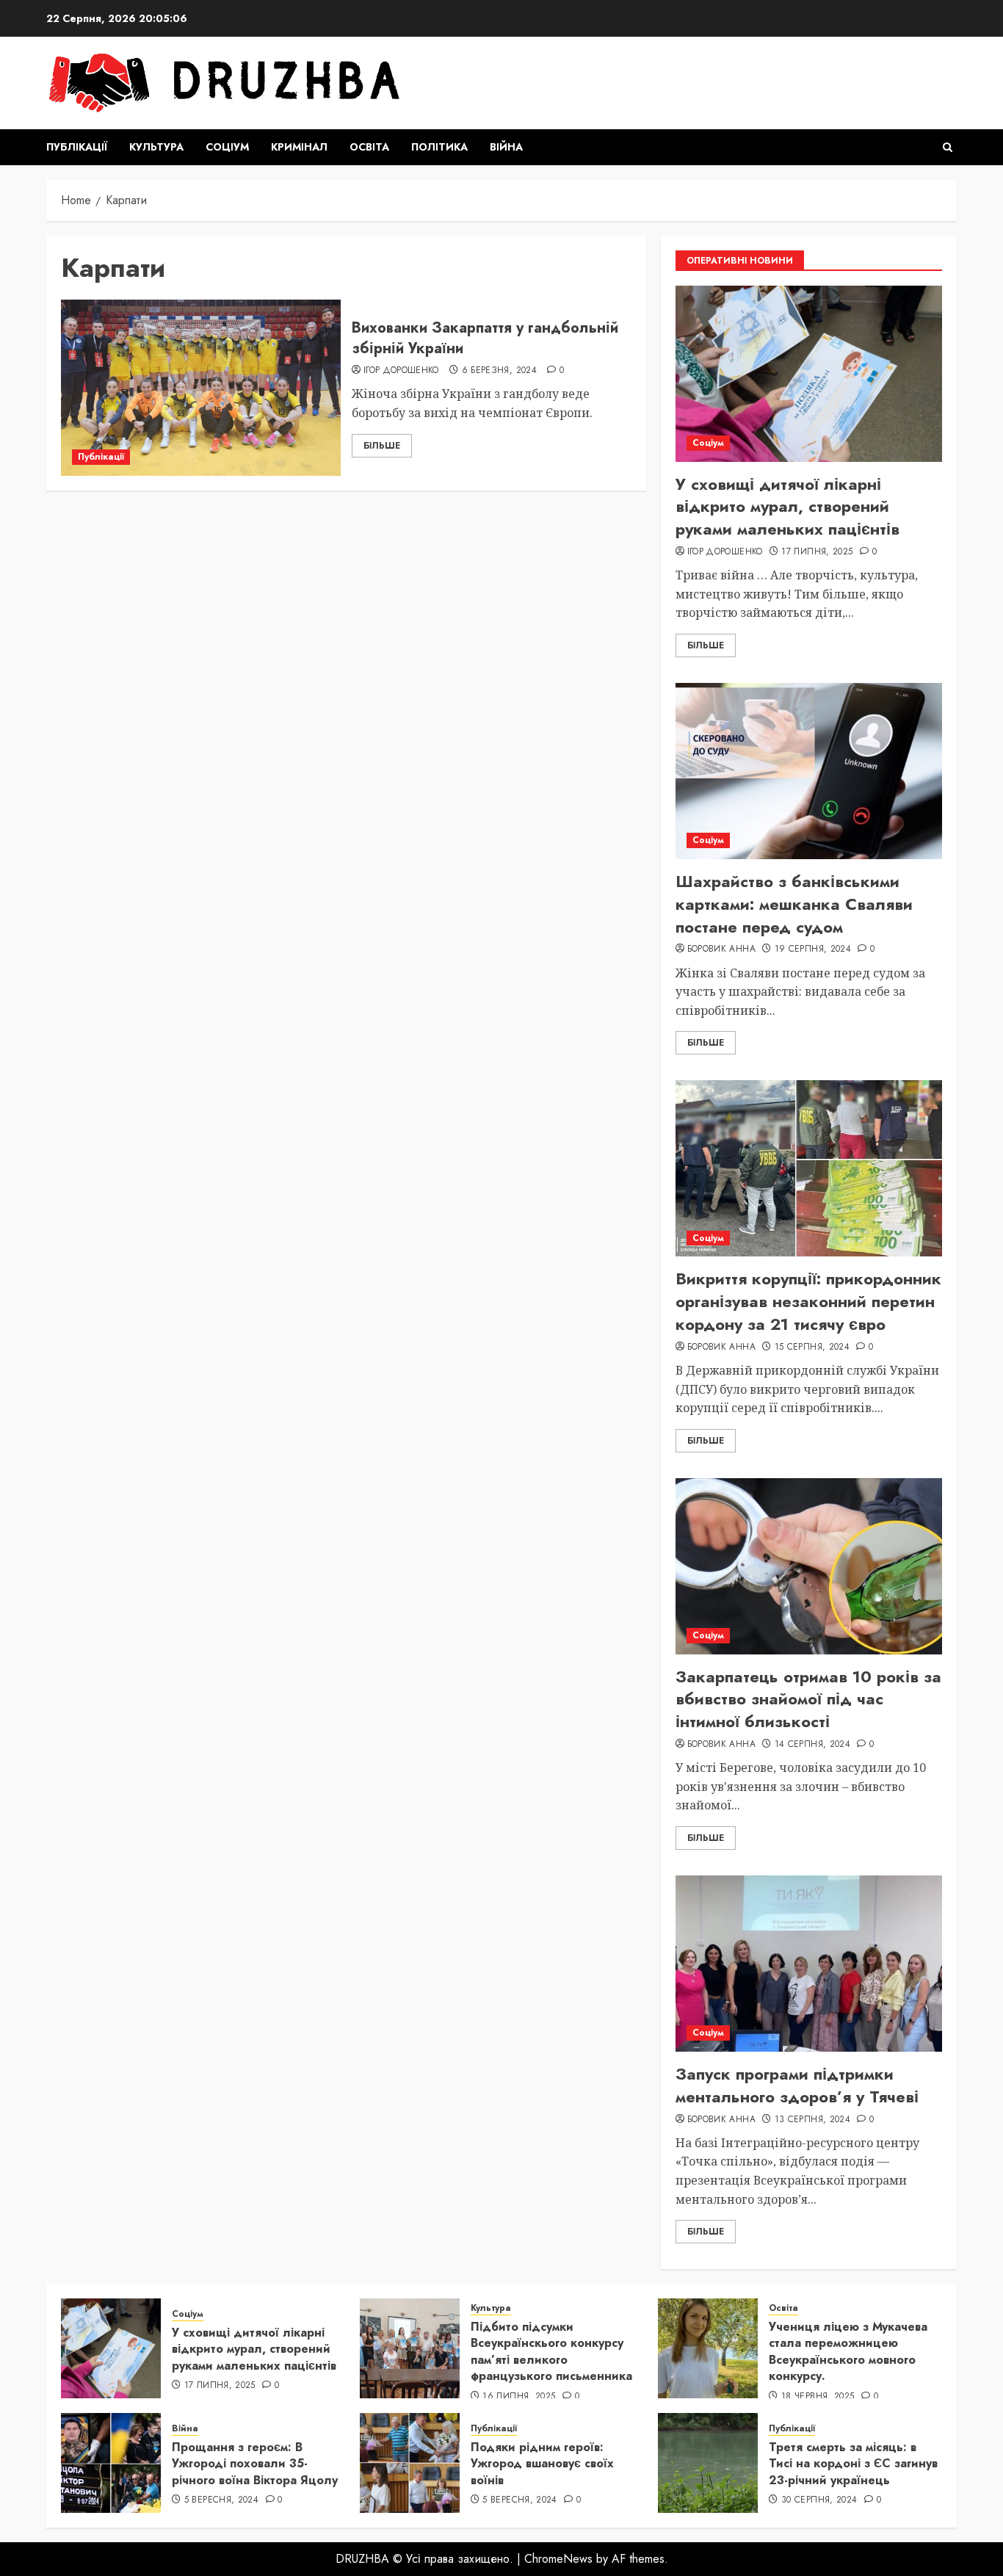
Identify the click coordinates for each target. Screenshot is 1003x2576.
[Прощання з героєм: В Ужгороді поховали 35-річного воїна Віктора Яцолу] (111, 2463)
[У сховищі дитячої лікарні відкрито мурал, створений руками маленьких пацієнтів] (809, 374)
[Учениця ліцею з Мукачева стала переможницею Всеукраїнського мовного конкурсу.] (708, 2348)
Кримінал (299, 147)
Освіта (369, 147)
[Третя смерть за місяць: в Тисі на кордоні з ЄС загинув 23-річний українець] (708, 2463)
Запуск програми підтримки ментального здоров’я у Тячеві (797, 2085)
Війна (506, 147)
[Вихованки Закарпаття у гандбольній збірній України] (201, 388)
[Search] (948, 147)
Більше (382, 446)
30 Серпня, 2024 (819, 2500)
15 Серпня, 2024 (812, 1347)
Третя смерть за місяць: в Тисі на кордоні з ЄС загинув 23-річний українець (853, 2464)
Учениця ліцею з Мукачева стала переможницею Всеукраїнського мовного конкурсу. (848, 2351)
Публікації (77, 147)
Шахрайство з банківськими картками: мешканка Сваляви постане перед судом (794, 904)
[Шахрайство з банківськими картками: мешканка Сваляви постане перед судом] (809, 771)
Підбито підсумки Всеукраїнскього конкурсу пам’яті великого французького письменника (551, 2351)
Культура (156, 147)
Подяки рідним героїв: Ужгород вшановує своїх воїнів (542, 2464)
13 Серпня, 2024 (812, 2120)
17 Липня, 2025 (817, 552)
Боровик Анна (721, 949)
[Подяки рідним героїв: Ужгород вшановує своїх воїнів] (410, 2463)
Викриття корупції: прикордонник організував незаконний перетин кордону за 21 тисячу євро (808, 1301)
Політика (439, 147)
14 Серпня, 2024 (812, 1745)
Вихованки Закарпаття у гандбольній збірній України (485, 338)
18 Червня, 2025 (818, 2397)
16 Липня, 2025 (519, 2397)
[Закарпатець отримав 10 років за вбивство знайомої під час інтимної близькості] (809, 1566)
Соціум (227, 147)
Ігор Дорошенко (401, 371)
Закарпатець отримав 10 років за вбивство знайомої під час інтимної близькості (808, 1699)
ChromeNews (558, 2559)
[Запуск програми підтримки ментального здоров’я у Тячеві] (809, 1964)
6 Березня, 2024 (499, 371)
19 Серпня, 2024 (813, 949)
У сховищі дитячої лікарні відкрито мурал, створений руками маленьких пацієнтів (787, 507)
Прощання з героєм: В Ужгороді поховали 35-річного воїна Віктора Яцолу (255, 2464)
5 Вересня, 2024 (221, 2500)
